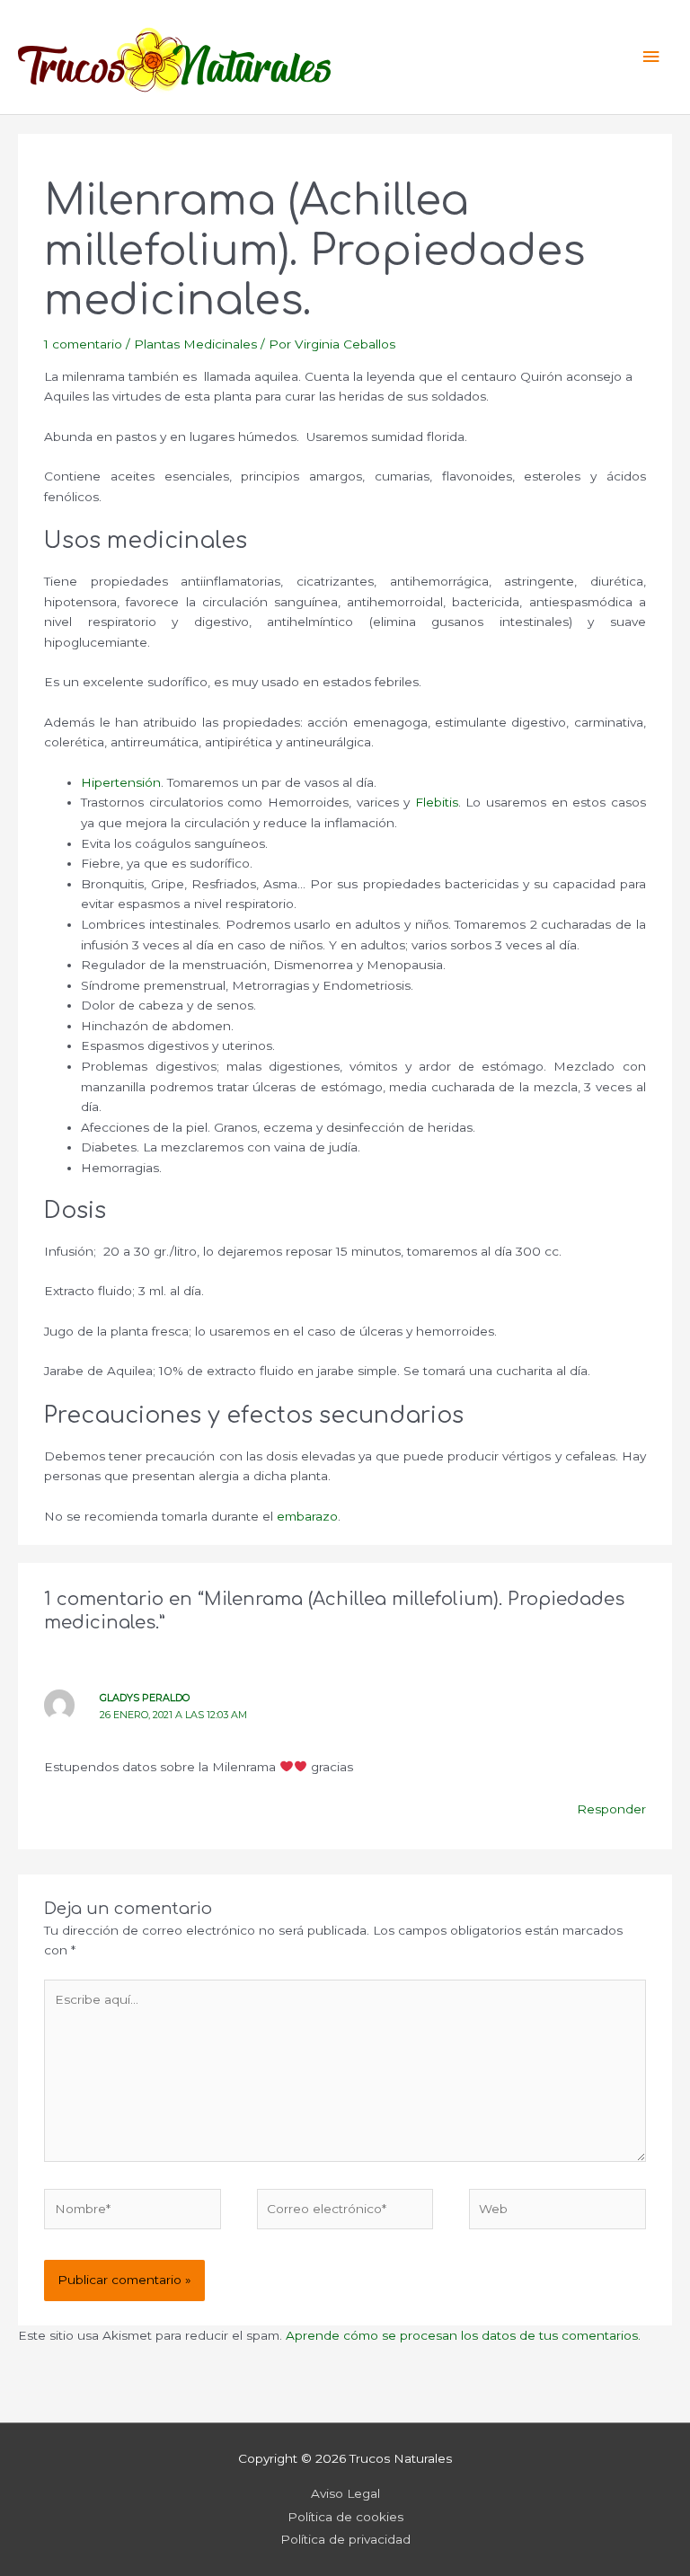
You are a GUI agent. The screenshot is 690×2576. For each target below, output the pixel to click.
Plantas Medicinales (195, 344)
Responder (611, 1809)
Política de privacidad (345, 2539)
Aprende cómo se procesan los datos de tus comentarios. (463, 2335)
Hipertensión (121, 782)
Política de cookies (345, 2517)
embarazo (307, 1516)
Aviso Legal (345, 2493)
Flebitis (437, 802)
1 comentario (83, 344)
